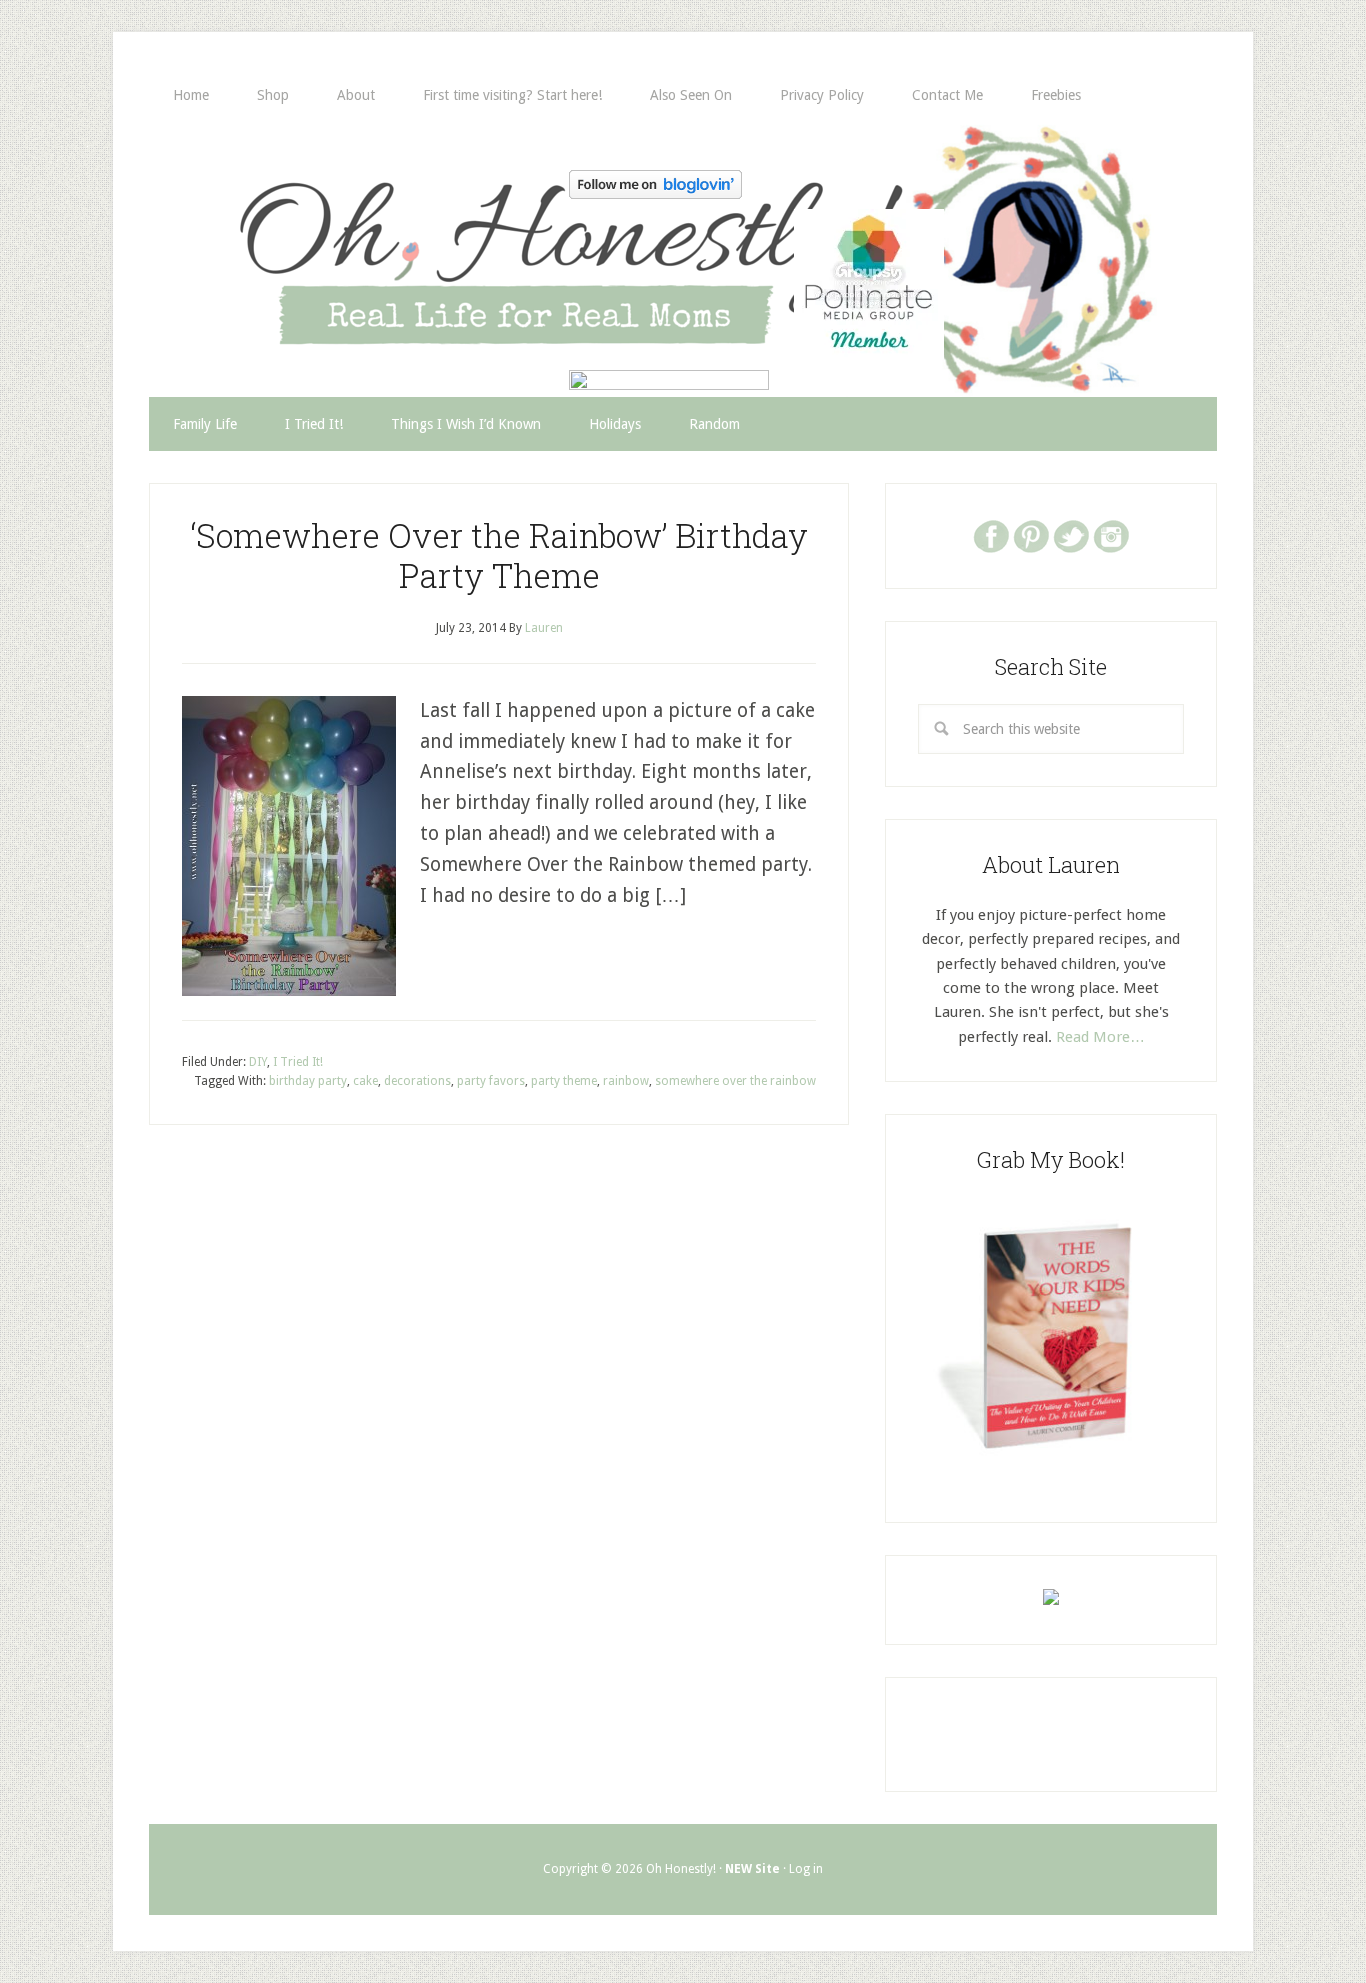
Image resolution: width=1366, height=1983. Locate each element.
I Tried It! (298, 1062)
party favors (491, 1081)
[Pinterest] (1031, 535)
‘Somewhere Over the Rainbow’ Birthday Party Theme (499, 555)
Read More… (1100, 1037)
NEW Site (752, 1869)
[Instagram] (1111, 535)
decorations (417, 1081)
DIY (258, 1062)
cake (365, 1081)
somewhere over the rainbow (735, 1081)
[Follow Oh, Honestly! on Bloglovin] (655, 192)
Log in (806, 1869)
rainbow (626, 1081)
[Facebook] (991, 535)
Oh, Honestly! (357, 225)
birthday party (308, 1081)
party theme (564, 1081)
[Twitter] (1071, 535)
